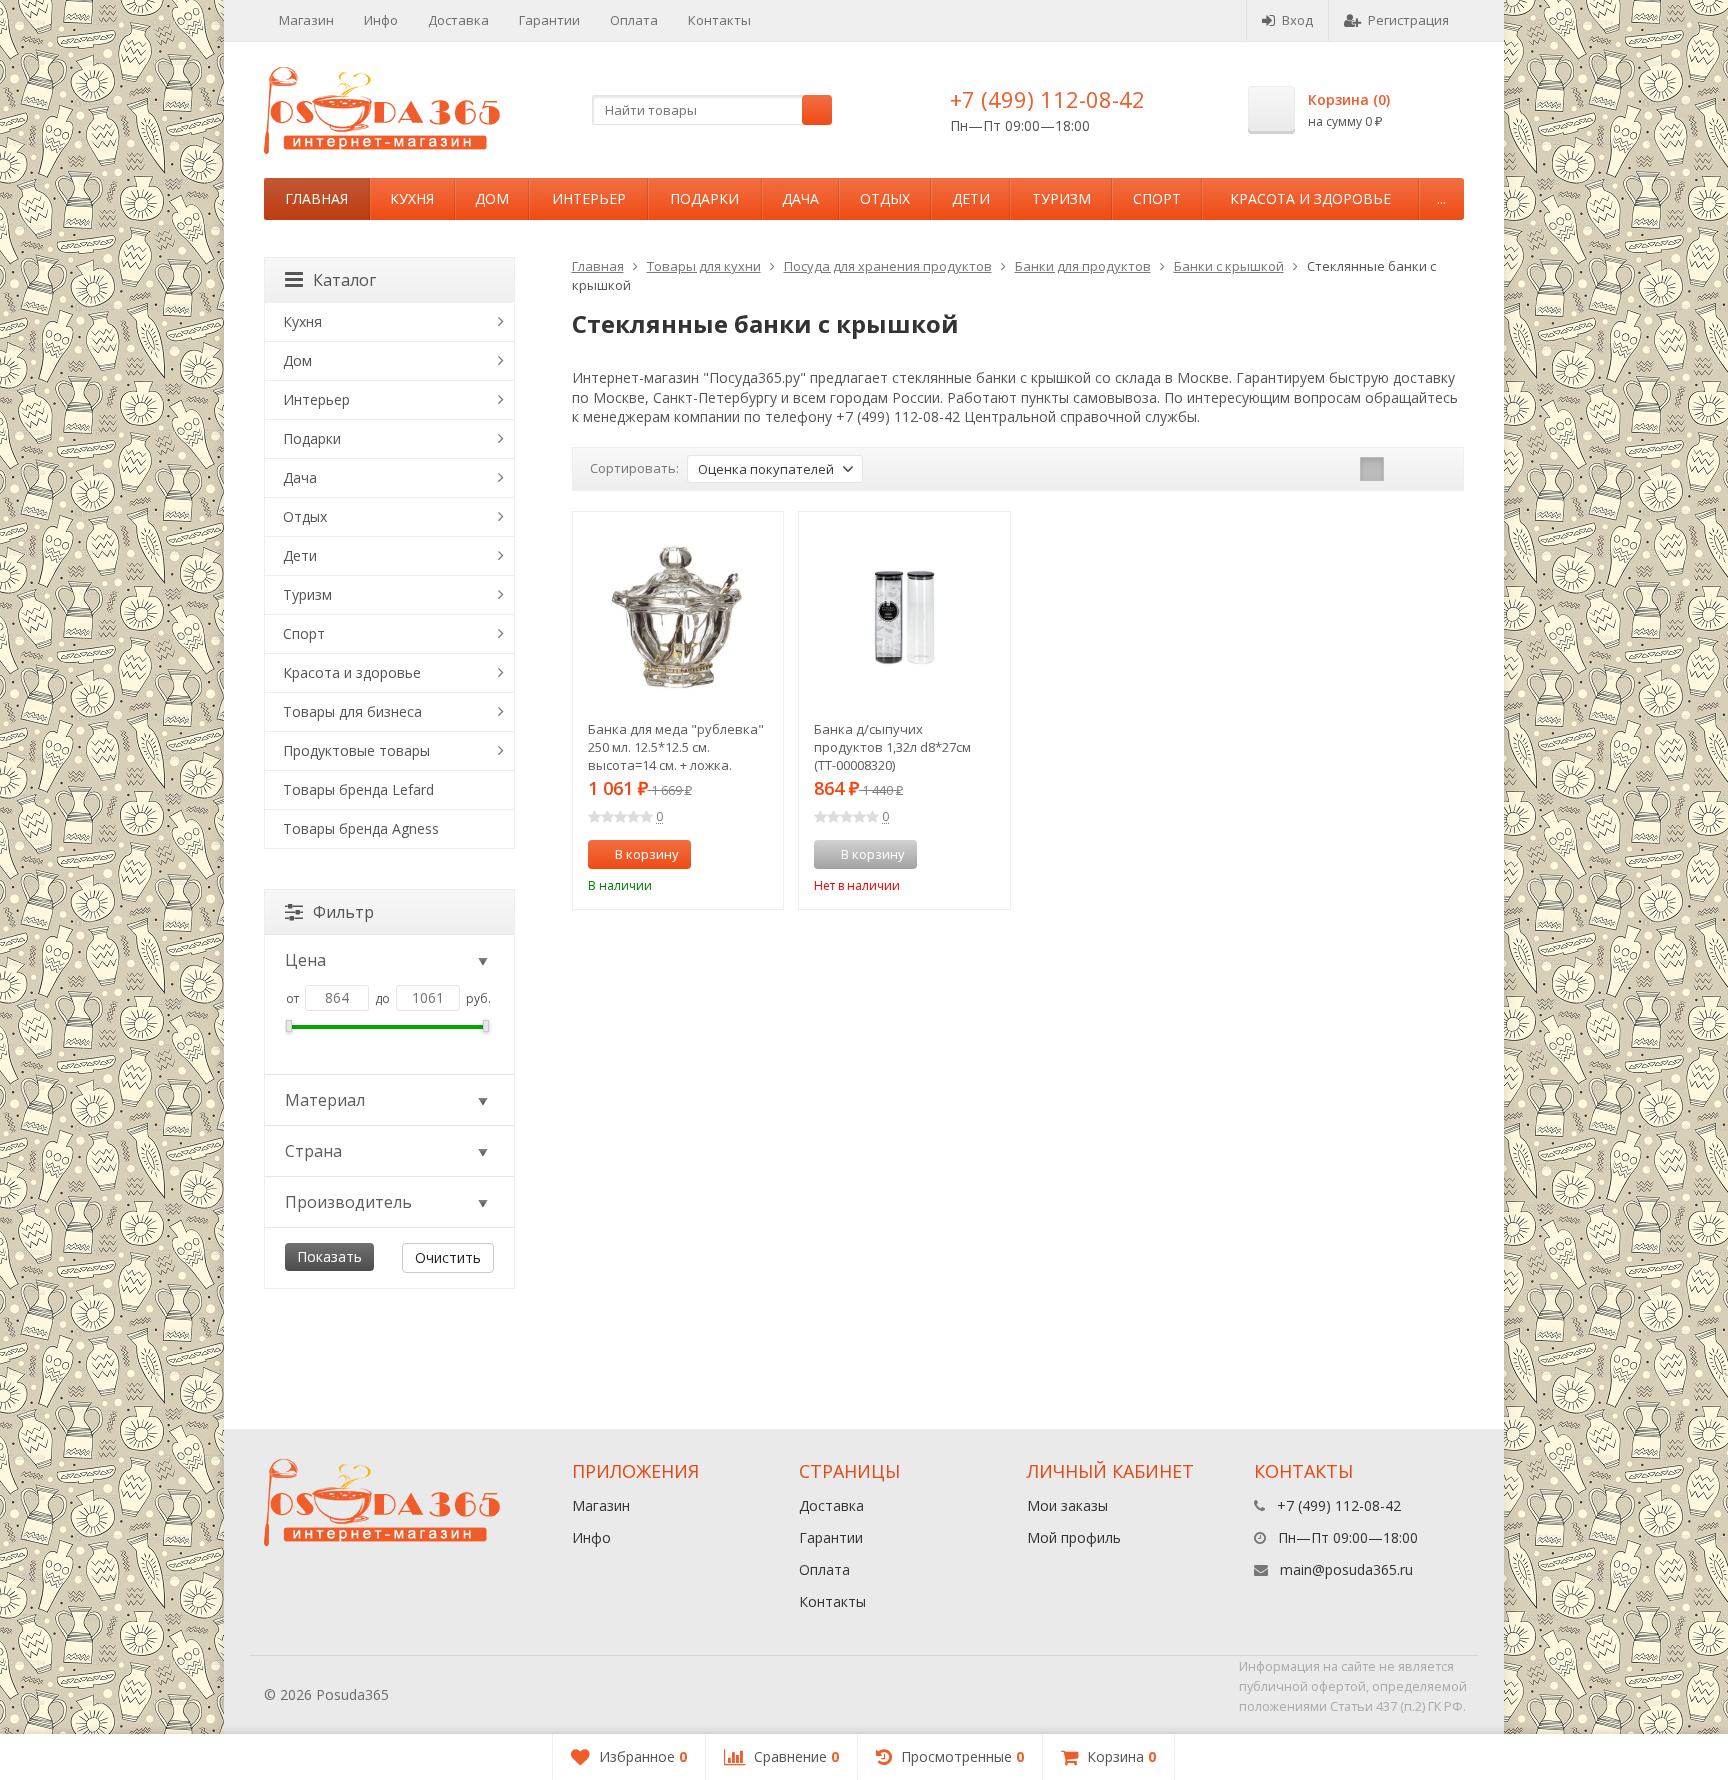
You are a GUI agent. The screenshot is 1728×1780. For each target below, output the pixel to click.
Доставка (458, 20)
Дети (971, 198)
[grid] (1372, 469)
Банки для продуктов (1083, 266)
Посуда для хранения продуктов (888, 266)
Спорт (1157, 198)
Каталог (344, 280)
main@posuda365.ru (1346, 1569)
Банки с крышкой (1229, 266)
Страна (313, 1151)
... (1441, 198)
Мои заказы (1067, 1505)
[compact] (1434, 469)
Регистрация (1408, 20)
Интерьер (589, 198)
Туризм (1061, 198)
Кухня (412, 198)
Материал (325, 1100)
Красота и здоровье (1310, 198)
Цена (305, 960)
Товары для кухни (704, 266)
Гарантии (549, 20)
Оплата (634, 20)
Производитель (348, 1202)
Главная (316, 198)
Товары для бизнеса (352, 711)
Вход (1297, 20)
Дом (492, 198)
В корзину (647, 854)
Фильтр (343, 912)
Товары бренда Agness (361, 828)
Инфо (381, 20)
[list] (1403, 469)
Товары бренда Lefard (358, 789)
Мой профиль (1074, 1537)
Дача (800, 198)
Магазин (306, 20)
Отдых (885, 198)
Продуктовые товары (356, 750)
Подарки (704, 198)
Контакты (719, 20)
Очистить (448, 1257)
